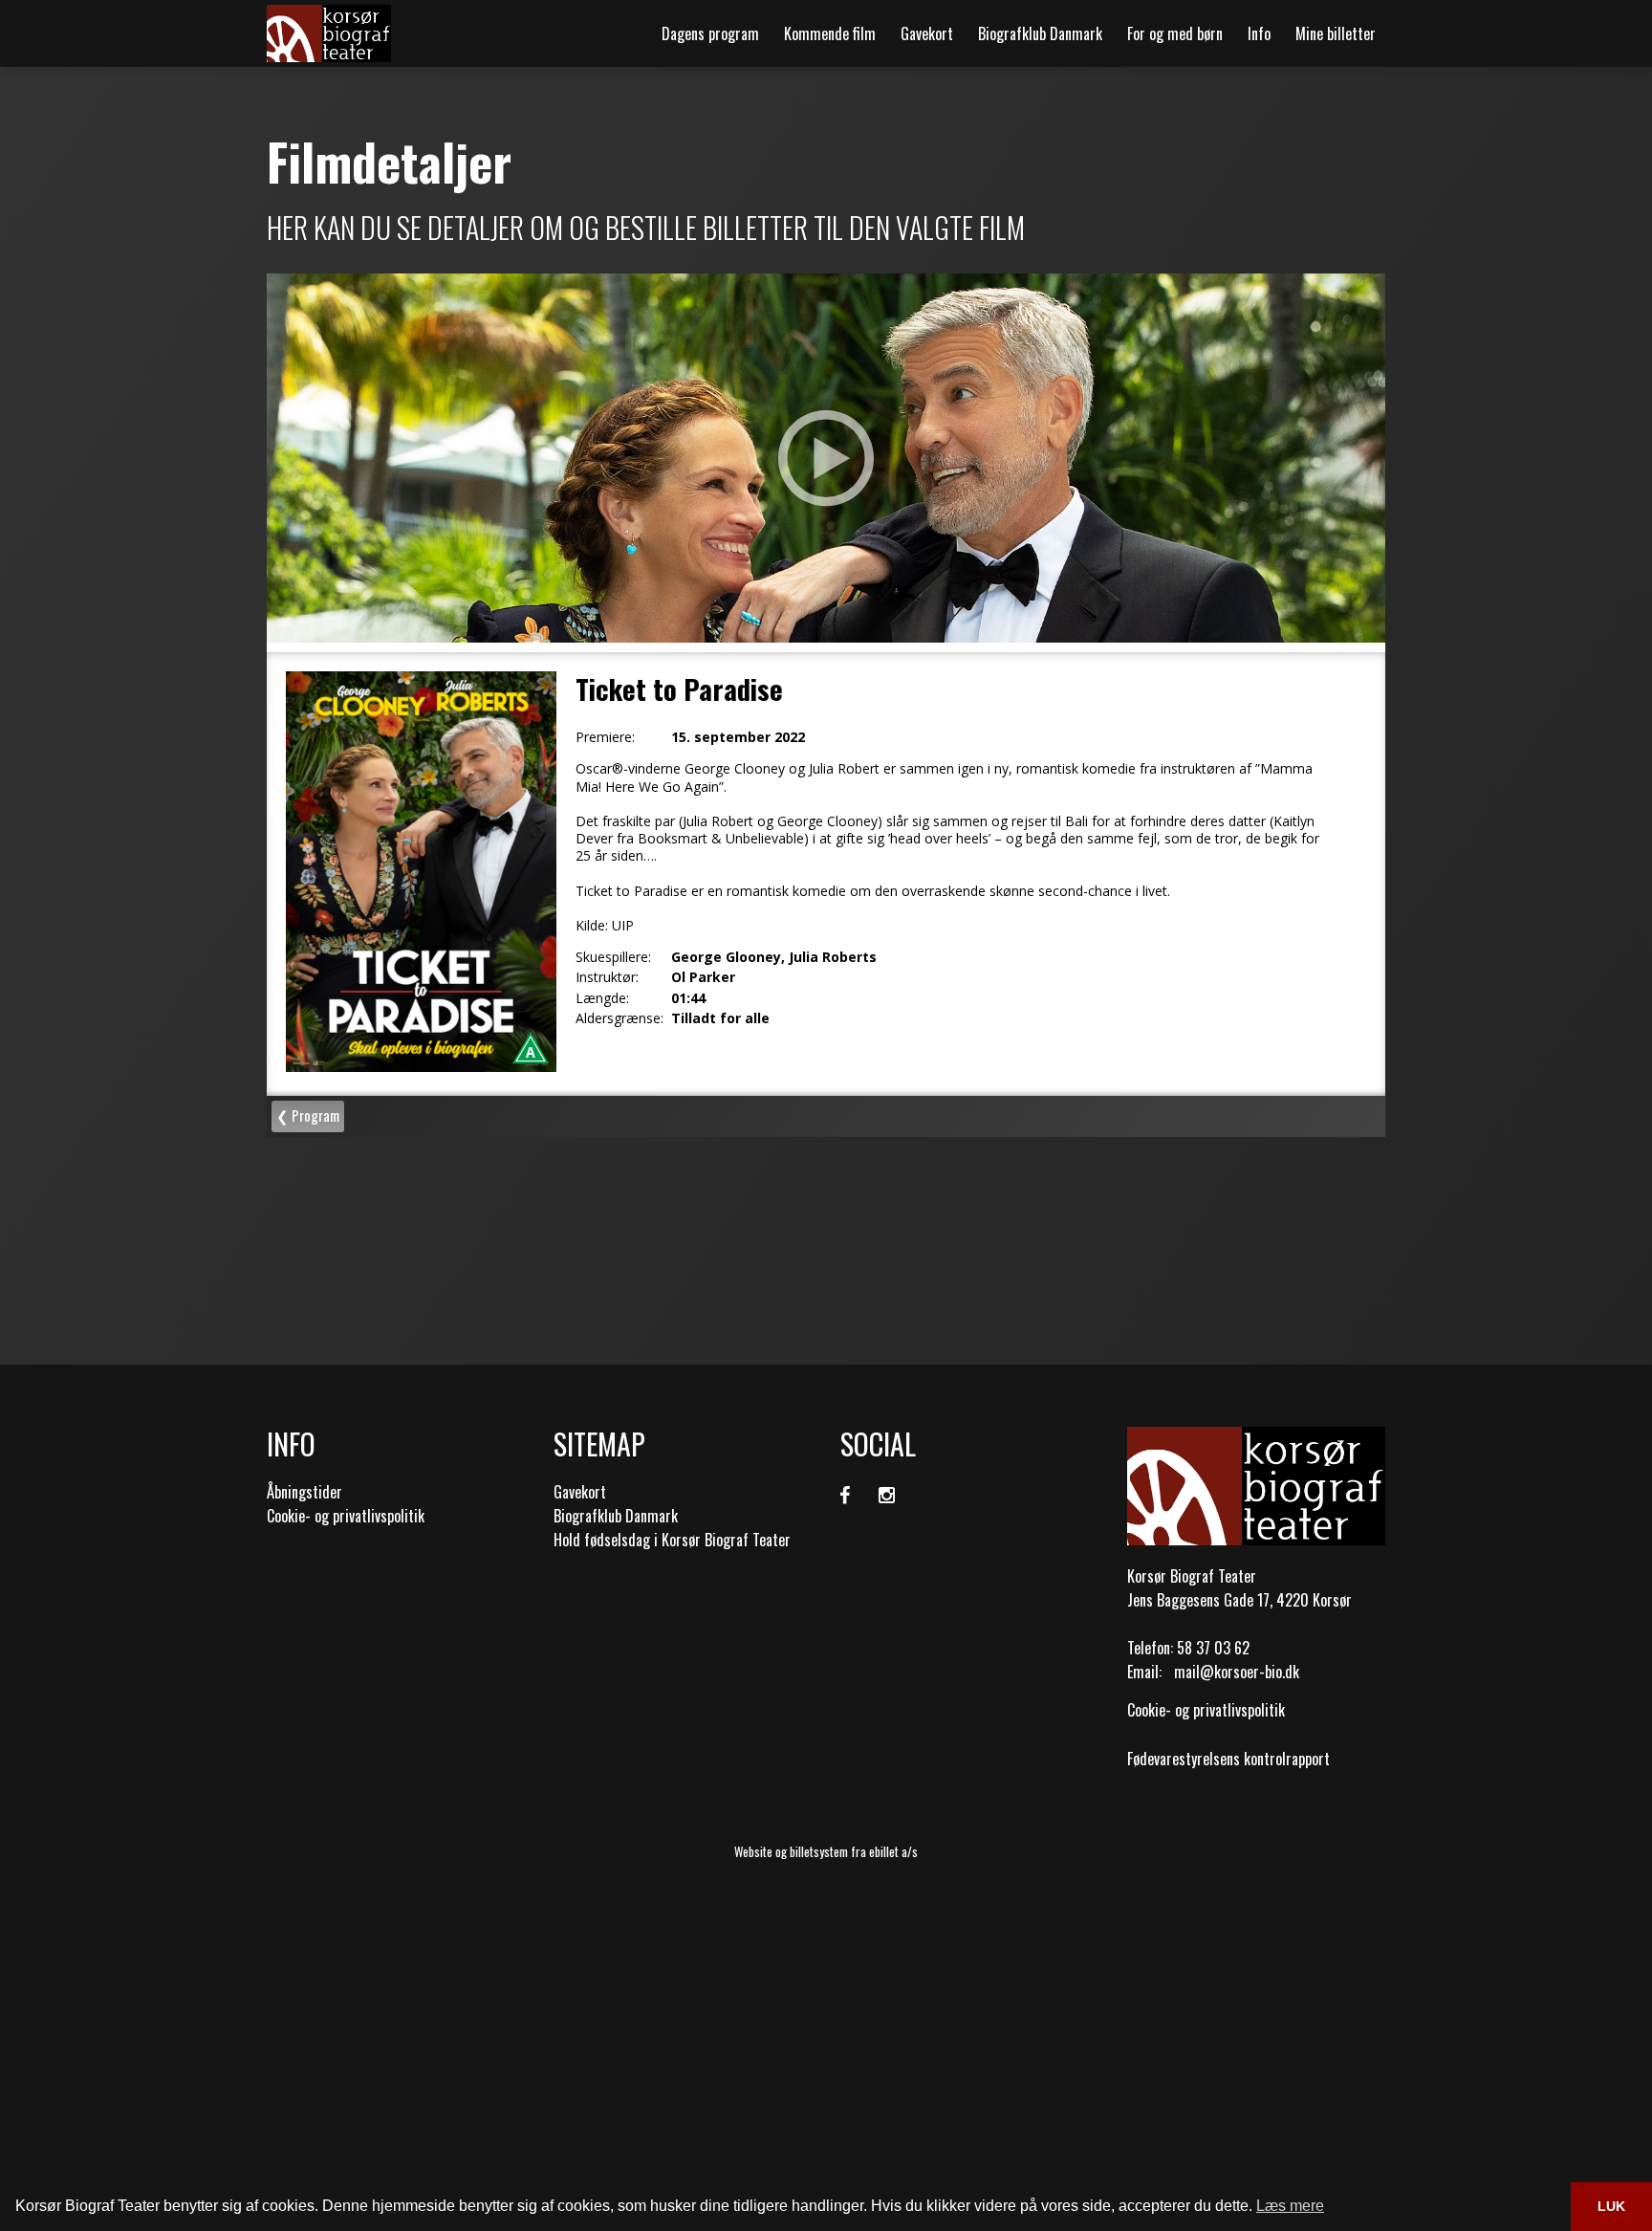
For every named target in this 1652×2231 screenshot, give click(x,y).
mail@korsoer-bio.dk (1237, 1672)
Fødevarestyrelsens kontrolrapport (1228, 1759)
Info (1259, 33)
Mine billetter (1336, 33)
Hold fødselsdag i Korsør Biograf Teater (672, 1540)
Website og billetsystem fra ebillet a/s (826, 1851)
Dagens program (710, 33)
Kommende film (830, 33)
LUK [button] (1611, 2206)
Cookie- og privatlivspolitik (346, 1516)
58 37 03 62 (1213, 1648)
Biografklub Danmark (1040, 33)
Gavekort (927, 33)
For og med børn (1175, 33)
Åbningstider (304, 1492)
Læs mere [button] (1290, 2206)
